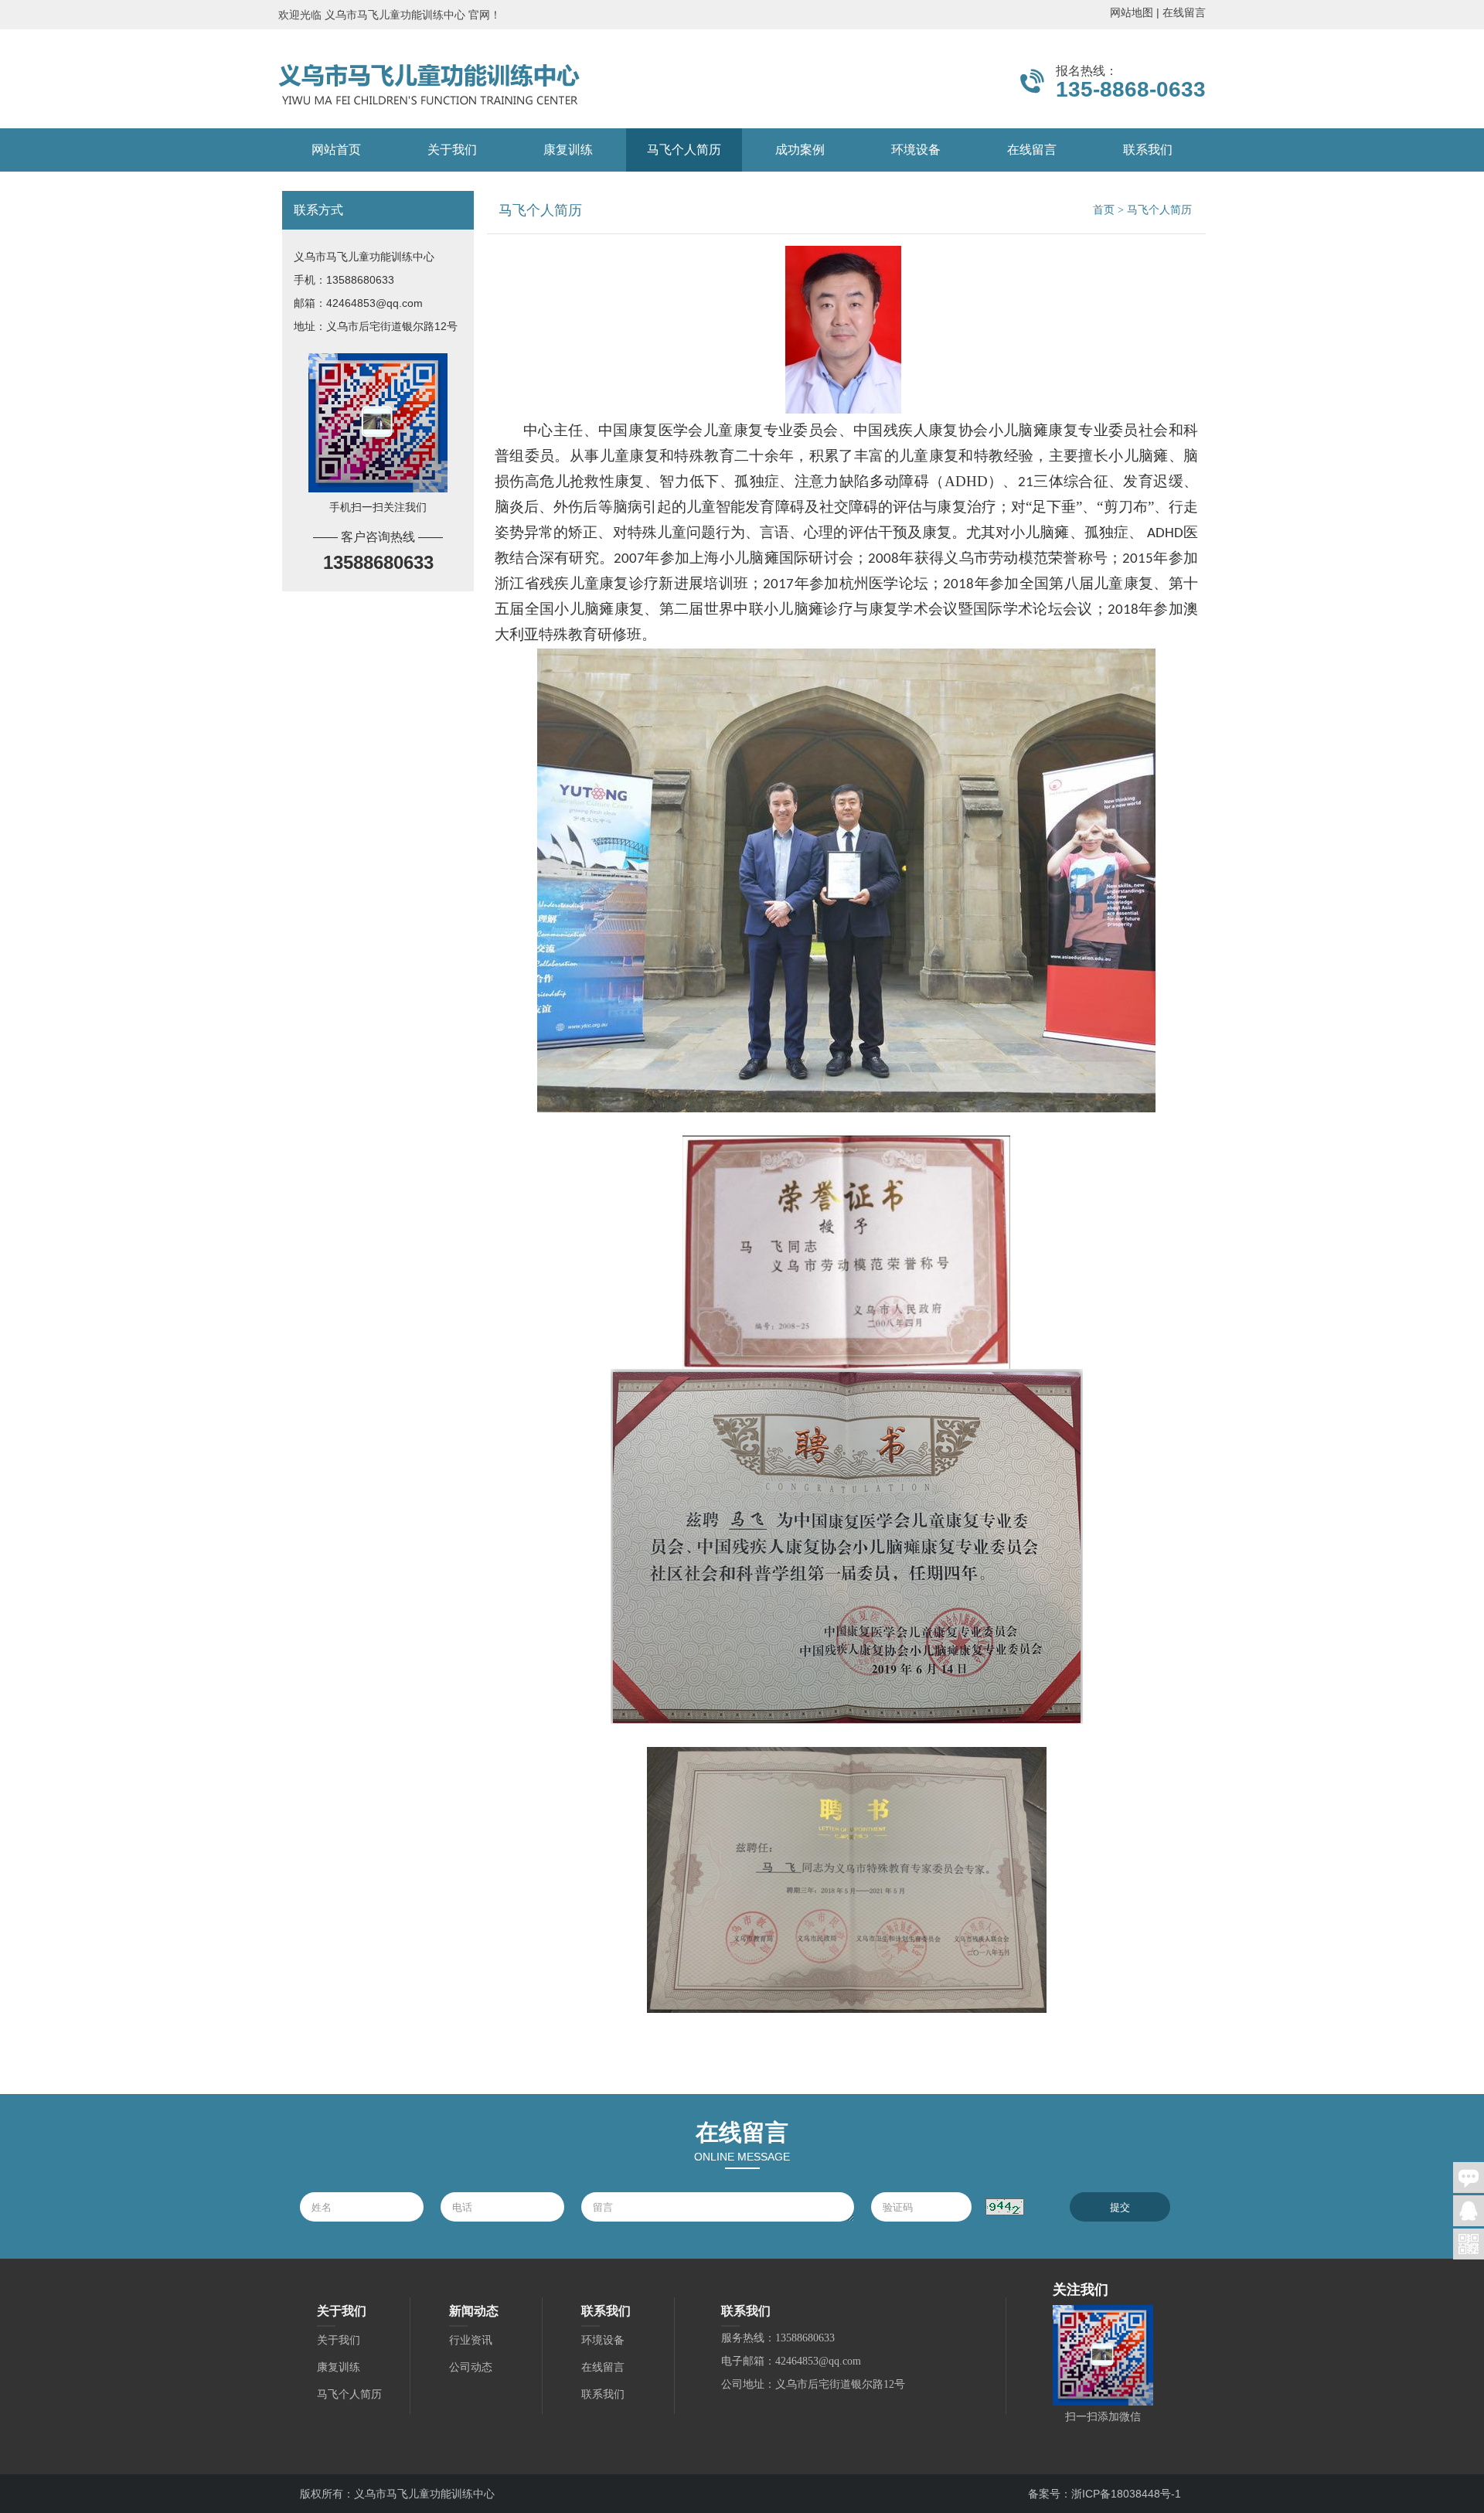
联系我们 (1148, 150)
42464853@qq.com (374, 303)
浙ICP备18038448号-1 (1126, 2494)
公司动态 (471, 2367)
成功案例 (800, 150)
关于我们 (452, 150)
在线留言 (1184, 12)
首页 (1104, 210)
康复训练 (568, 150)
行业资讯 (471, 2340)
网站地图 (1132, 12)
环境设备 (916, 150)
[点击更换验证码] (1005, 2207)
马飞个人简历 (684, 150)
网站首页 (336, 150)
